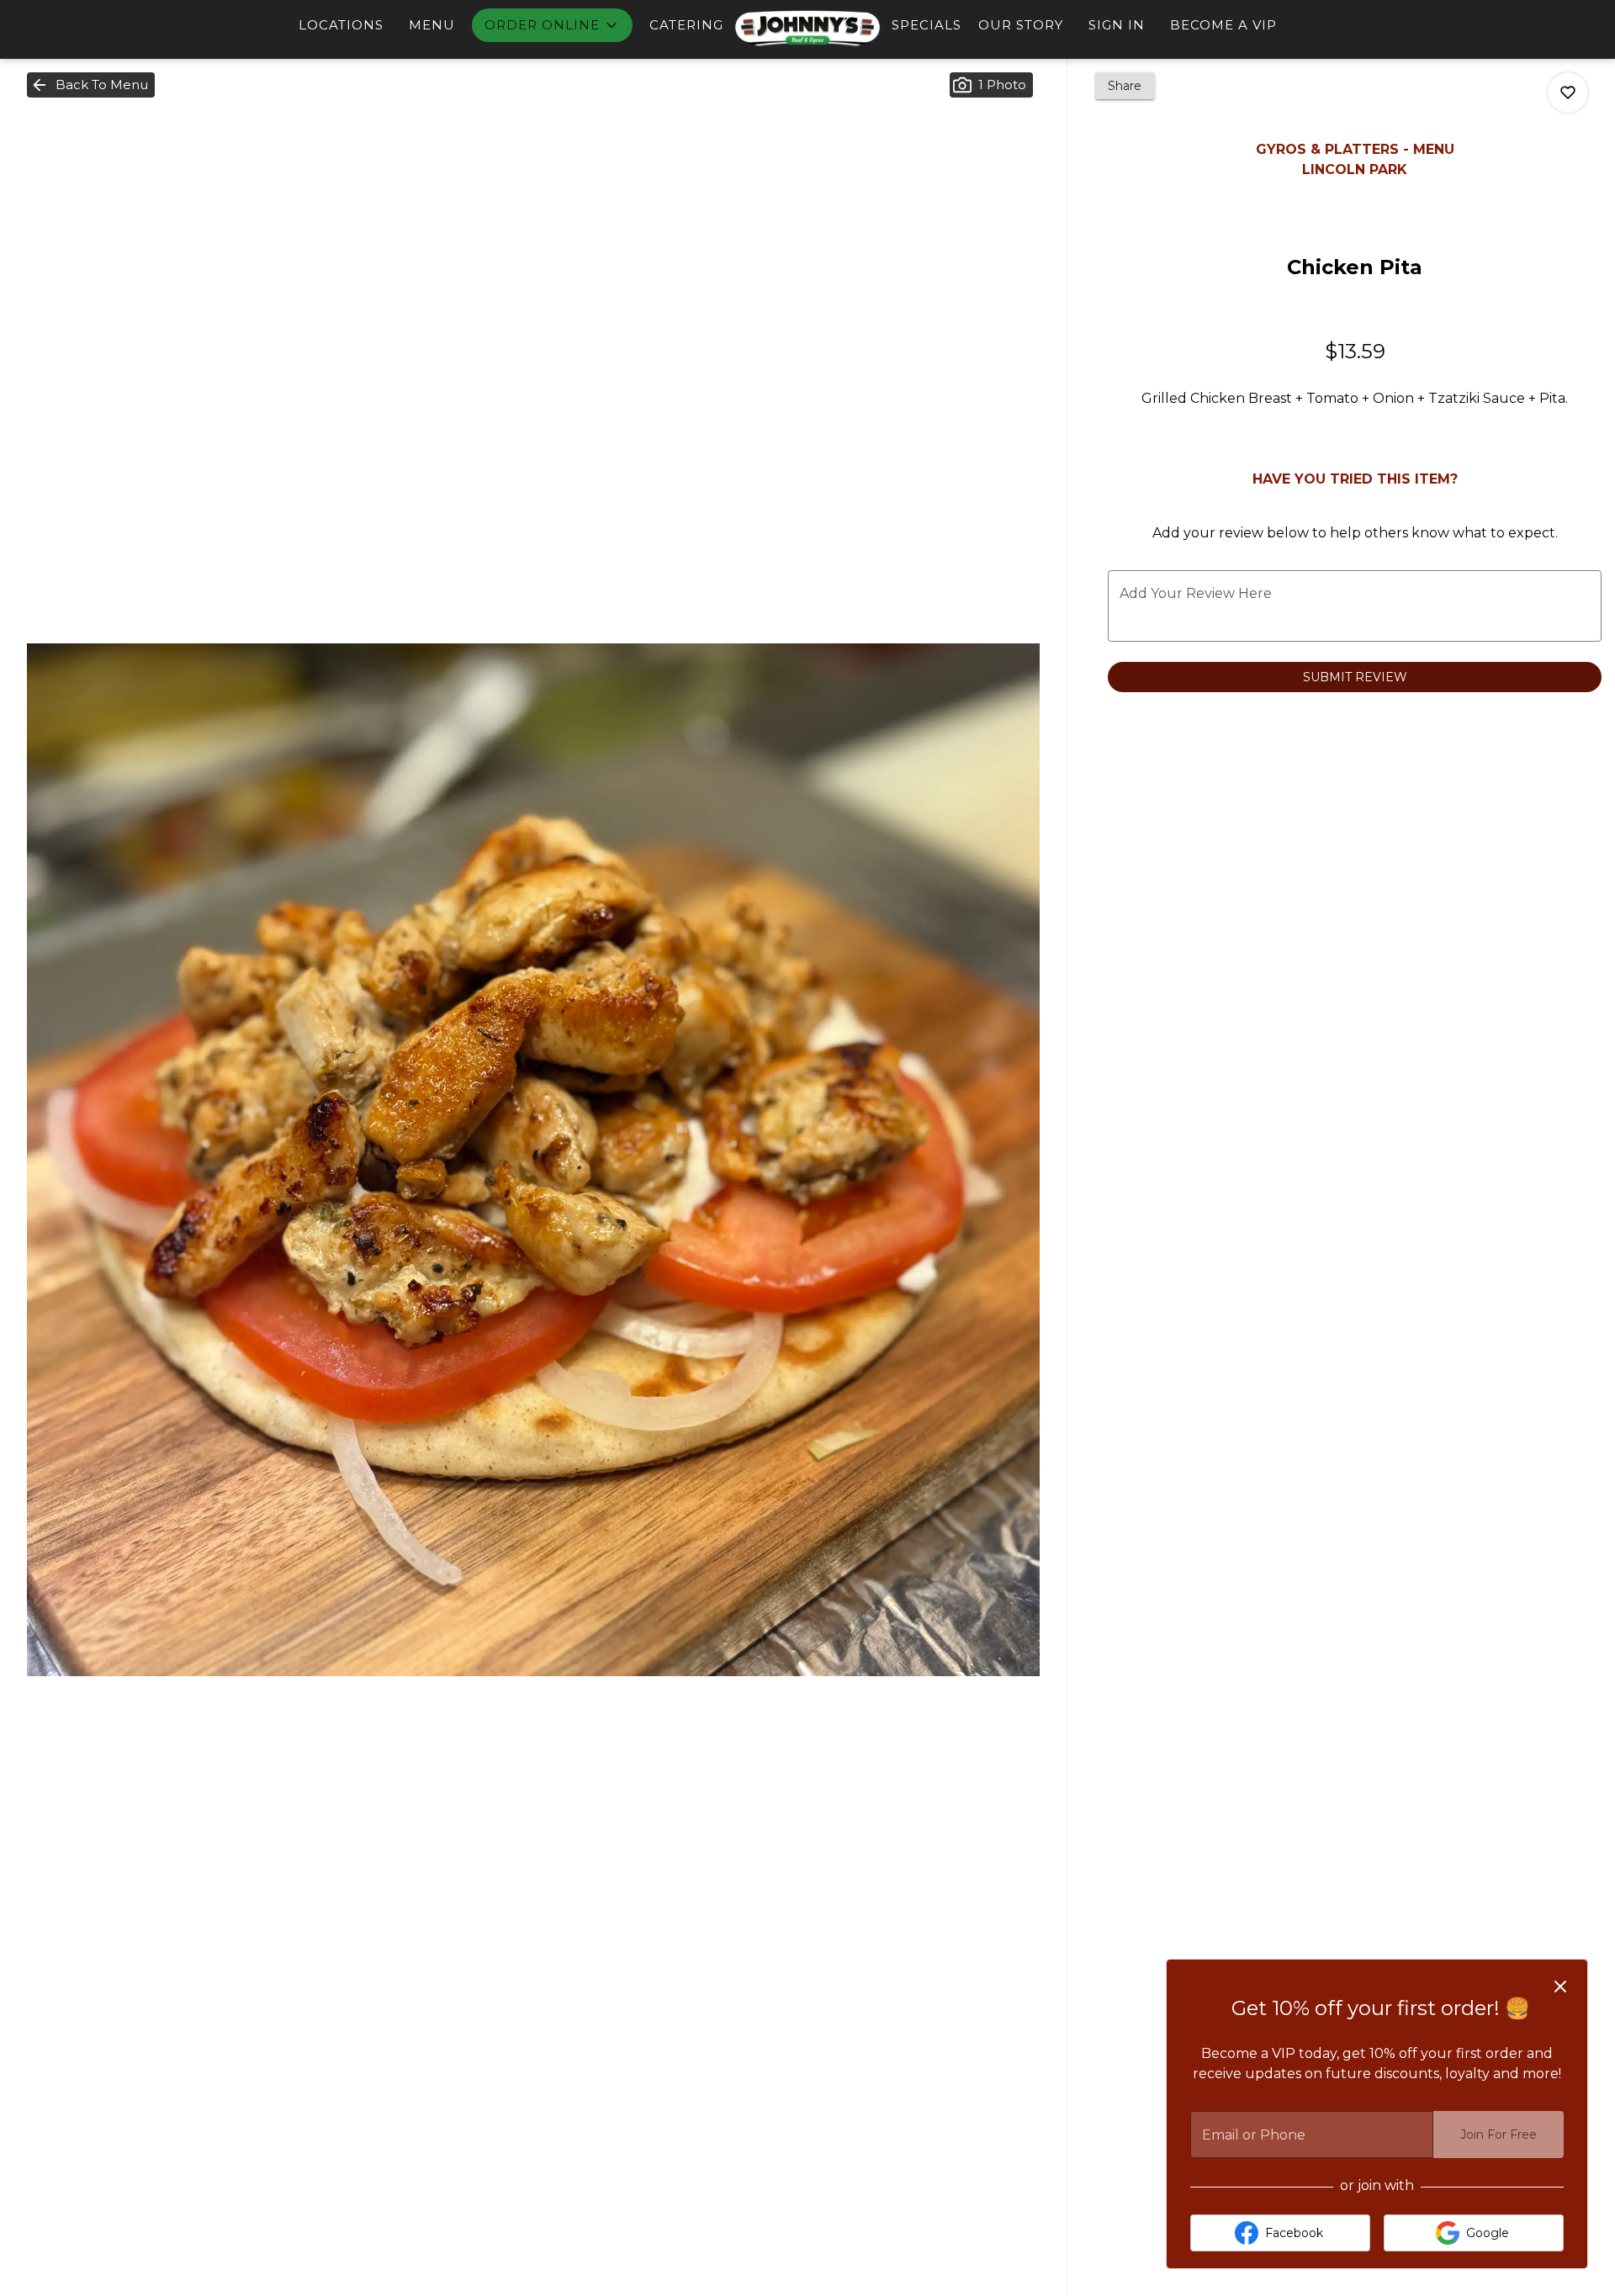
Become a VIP (1223, 25)
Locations (341, 25)
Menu (432, 25)
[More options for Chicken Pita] (1568, 93)
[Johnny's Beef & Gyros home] (807, 27)
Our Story (1021, 25)
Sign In (1117, 25)
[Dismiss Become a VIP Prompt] (1560, 1987)
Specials (927, 25)
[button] (552, 25)
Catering (686, 25)
